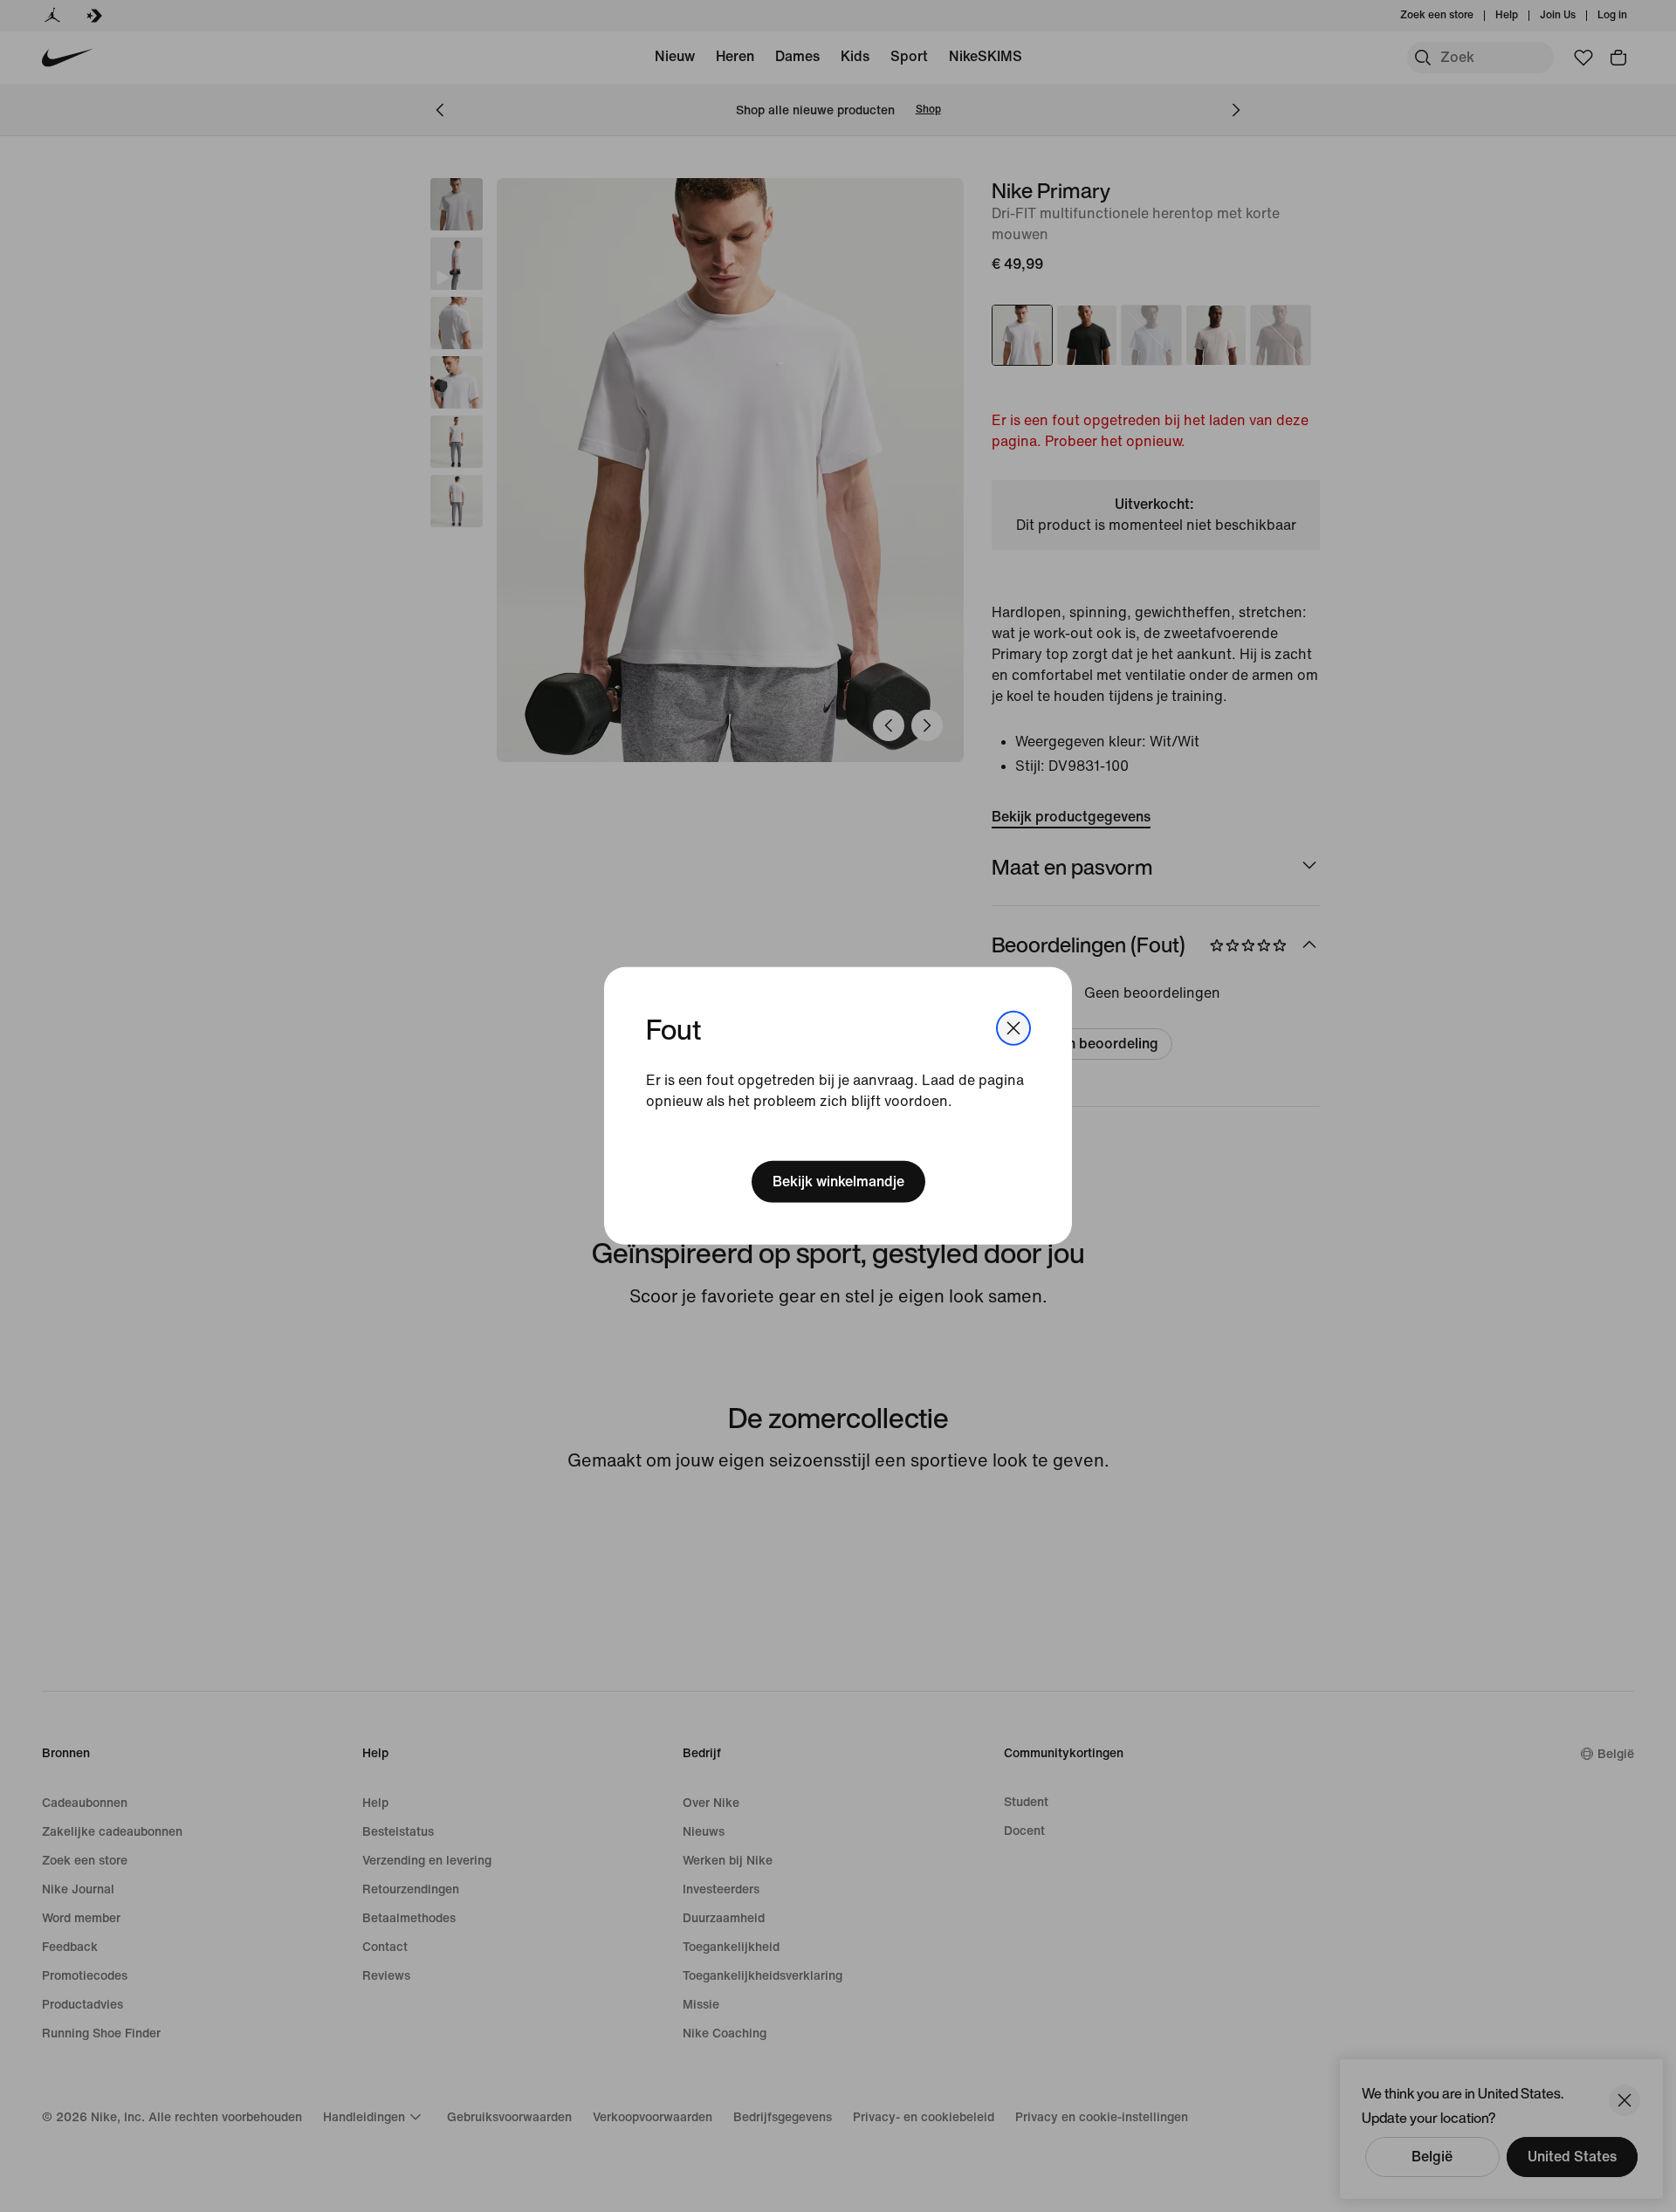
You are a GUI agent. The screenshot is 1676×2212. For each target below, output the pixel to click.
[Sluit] (1013, 1028)
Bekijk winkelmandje (838, 1182)
